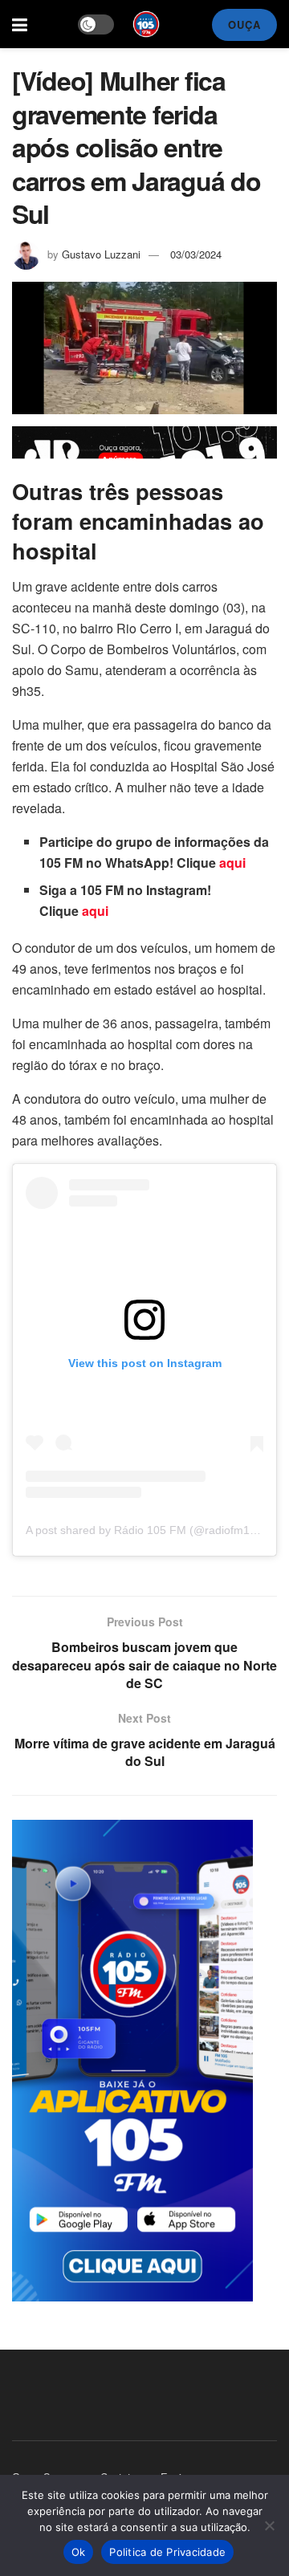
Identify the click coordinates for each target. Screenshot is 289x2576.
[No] (269, 2525)
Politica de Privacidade (167, 2552)
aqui (232, 863)
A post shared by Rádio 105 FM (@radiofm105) (146, 1530)
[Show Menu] (20, 24)
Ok (79, 2552)
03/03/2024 (196, 254)
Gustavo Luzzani (101, 254)
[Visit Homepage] (146, 24)
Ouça (244, 24)
